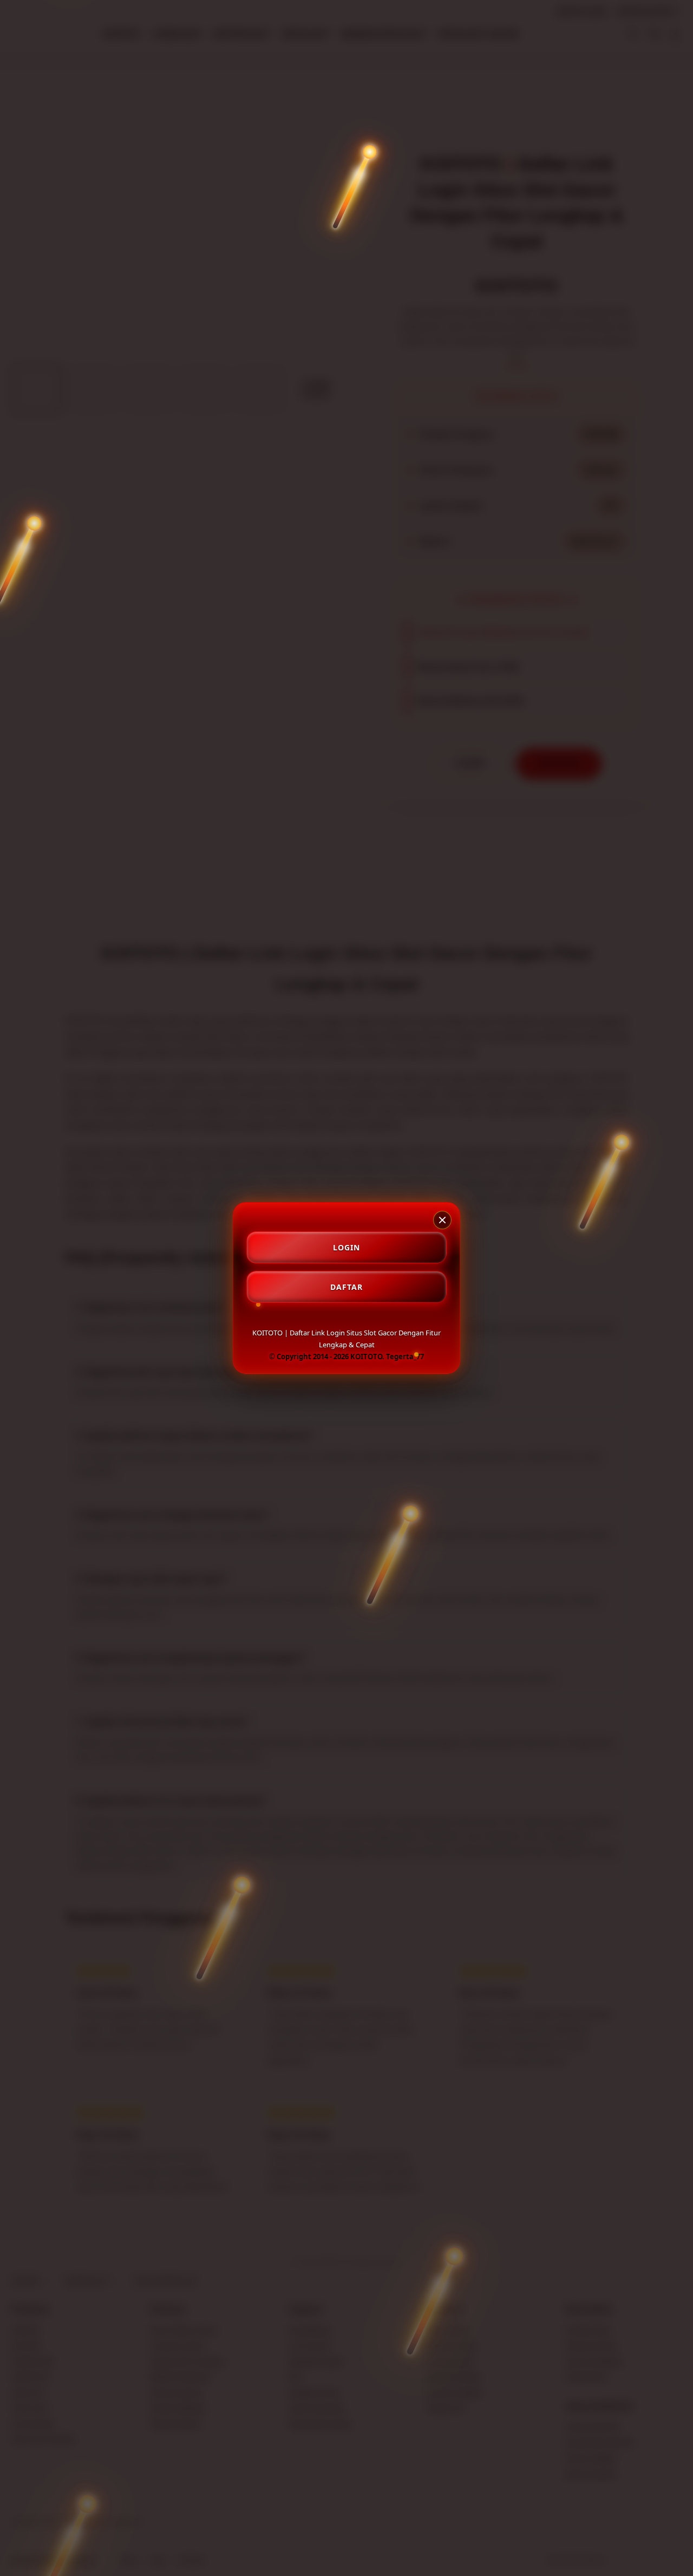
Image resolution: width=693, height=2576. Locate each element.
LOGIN (346, 1247)
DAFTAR (346, 1287)
